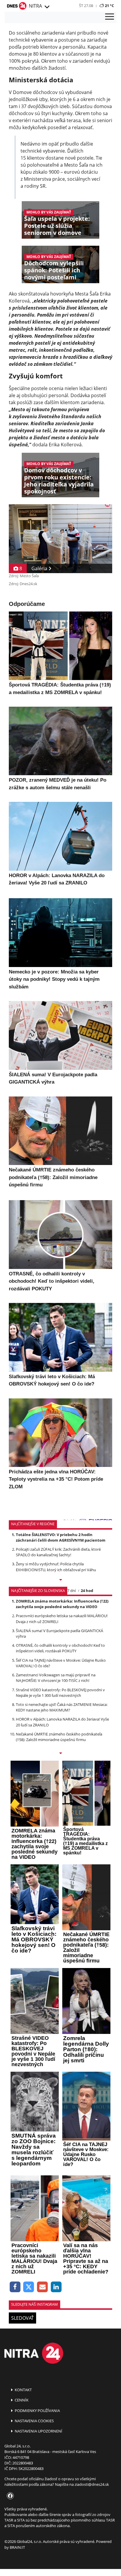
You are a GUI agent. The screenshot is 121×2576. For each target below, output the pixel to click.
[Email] (42, 2287)
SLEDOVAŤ (22, 2318)
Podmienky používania (37, 2411)
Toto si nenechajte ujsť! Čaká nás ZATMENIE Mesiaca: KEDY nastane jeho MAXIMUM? (62, 1707)
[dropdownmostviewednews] (60, 1580)
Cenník (21, 2400)
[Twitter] (29, 2287)
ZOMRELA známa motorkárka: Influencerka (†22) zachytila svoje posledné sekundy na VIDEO (62, 1604)
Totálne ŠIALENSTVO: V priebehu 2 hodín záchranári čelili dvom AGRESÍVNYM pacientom (61, 1537)
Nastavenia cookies (34, 2421)
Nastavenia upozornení (38, 2431)
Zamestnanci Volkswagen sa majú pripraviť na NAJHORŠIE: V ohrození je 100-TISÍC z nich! (56, 1678)
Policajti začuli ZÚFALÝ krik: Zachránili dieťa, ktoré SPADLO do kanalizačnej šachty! (58, 1552)
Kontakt (23, 2390)
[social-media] (9, 2496)
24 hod (87, 1591)
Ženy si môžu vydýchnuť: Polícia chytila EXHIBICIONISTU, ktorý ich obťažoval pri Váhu (56, 1567)
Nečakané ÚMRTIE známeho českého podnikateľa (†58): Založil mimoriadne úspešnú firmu (59, 1737)
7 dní (72, 1591)
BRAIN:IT (17, 2547)
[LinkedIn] (56, 2287)
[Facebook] (15, 2287)
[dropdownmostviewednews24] (60, 1754)
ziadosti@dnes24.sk (92, 2484)
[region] (47, 7)
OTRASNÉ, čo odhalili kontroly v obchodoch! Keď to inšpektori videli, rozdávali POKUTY (60, 1648)
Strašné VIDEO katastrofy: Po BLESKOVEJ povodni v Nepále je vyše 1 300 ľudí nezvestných (60, 1693)
